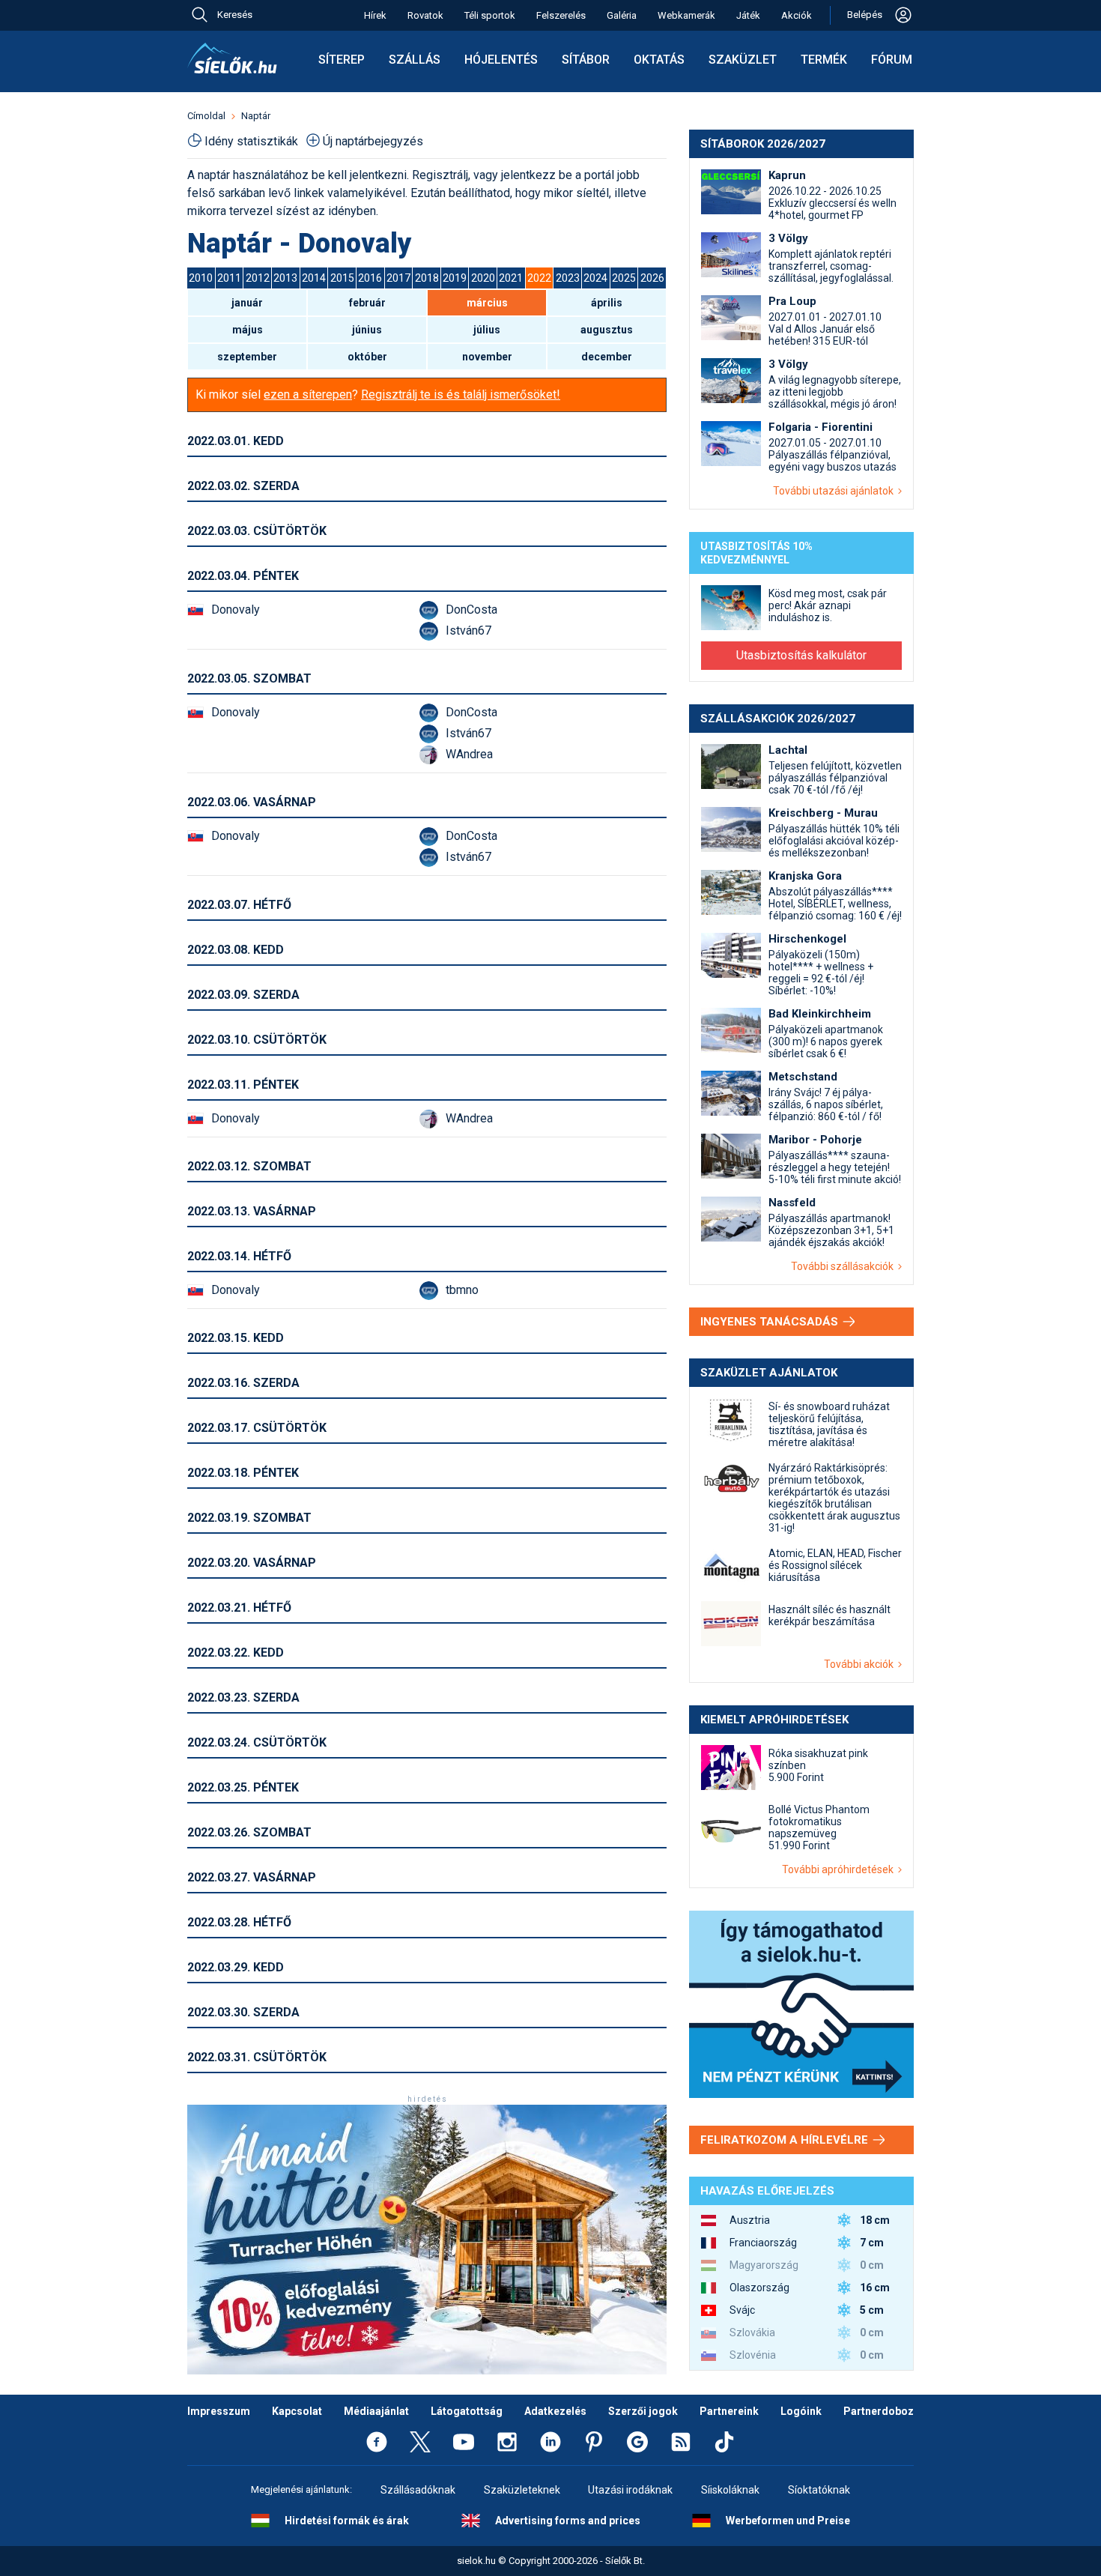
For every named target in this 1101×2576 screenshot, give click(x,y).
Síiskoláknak (730, 2490)
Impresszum (219, 2411)
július (487, 330)
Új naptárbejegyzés (373, 141)
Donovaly (236, 610)
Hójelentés (501, 60)
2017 (398, 278)
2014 (314, 278)
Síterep (342, 60)
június (367, 330)
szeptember (247, 357)
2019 (455, 278)
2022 (539, 278)
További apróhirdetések (840, 1869)
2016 (370, 278)
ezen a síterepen (308, 394)
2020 (483, 278)
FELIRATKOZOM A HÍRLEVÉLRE (786, 2140)
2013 (285, 278)
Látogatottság (467, 2411)
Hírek (375, 15)
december (607, 357)
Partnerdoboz (879, 2411)
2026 (652, 278)
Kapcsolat (297, 2411)
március (487, 303)
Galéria (622, 15)
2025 (624, 278)
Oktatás (659, 60)
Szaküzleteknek (522, 2490)
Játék (748, 15)
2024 (595, 278)
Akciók (797, 15)
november (487, 357)
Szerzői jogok (643, 2411)
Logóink (801, 2411)
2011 (229, 278)
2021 (511, 278)
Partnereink (729, 2411)
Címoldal (206, 116)
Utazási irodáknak (630, 2490)
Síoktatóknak (819, 2490)
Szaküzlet (743, 60)
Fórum (892, 60)
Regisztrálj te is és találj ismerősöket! (461, 394)
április (607, 303)
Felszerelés (561, 15)
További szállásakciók (844, 1266)
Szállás (415, 60)
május (248, 330)
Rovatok (425, 15)
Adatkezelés (555, 2411)
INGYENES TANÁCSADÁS (771, 1322)
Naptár (256, 116)
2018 (427, 278)
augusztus (607, 330)
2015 (342, 278)
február (367, 303)
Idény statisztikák (251, 141)
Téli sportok (490, 15)
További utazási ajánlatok (835, 491)
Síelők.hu (232, 58)
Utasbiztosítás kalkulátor (801, 655)
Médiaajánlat (376, 2411)
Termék (824, 60)
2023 (568, 278)
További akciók (861, 1664)
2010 (201, 278)
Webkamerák (686, 15)
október (367, 357)
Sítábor (586, 60)
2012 (258, 278)
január (247, 303)
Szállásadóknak (418, 2490)
